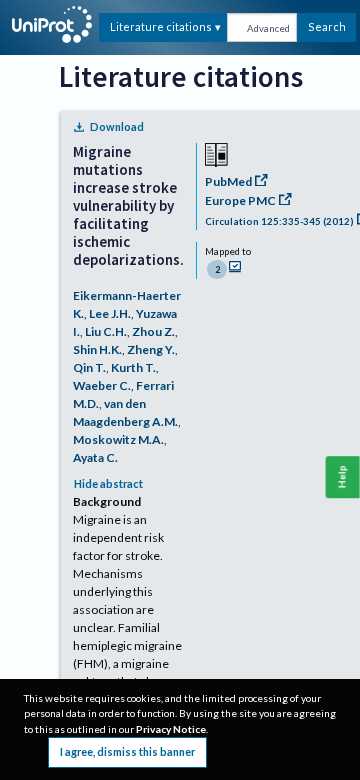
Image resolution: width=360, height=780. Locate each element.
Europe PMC (240, 200)
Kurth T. (133, 367)
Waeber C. (102, 385)
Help (342, 476)
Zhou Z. (153, 331)
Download (117, 126)
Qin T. (89, 367)
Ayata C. (95, 457)
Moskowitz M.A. (118, 439)
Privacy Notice (171, 729)
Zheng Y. (151, 349)
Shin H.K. (97, 349)
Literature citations (161, 26)
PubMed (228, 181)
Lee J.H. (110, 313)
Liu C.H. (106, 331)
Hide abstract (108, 483)
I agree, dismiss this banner (127, 751)
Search (327, 26)
